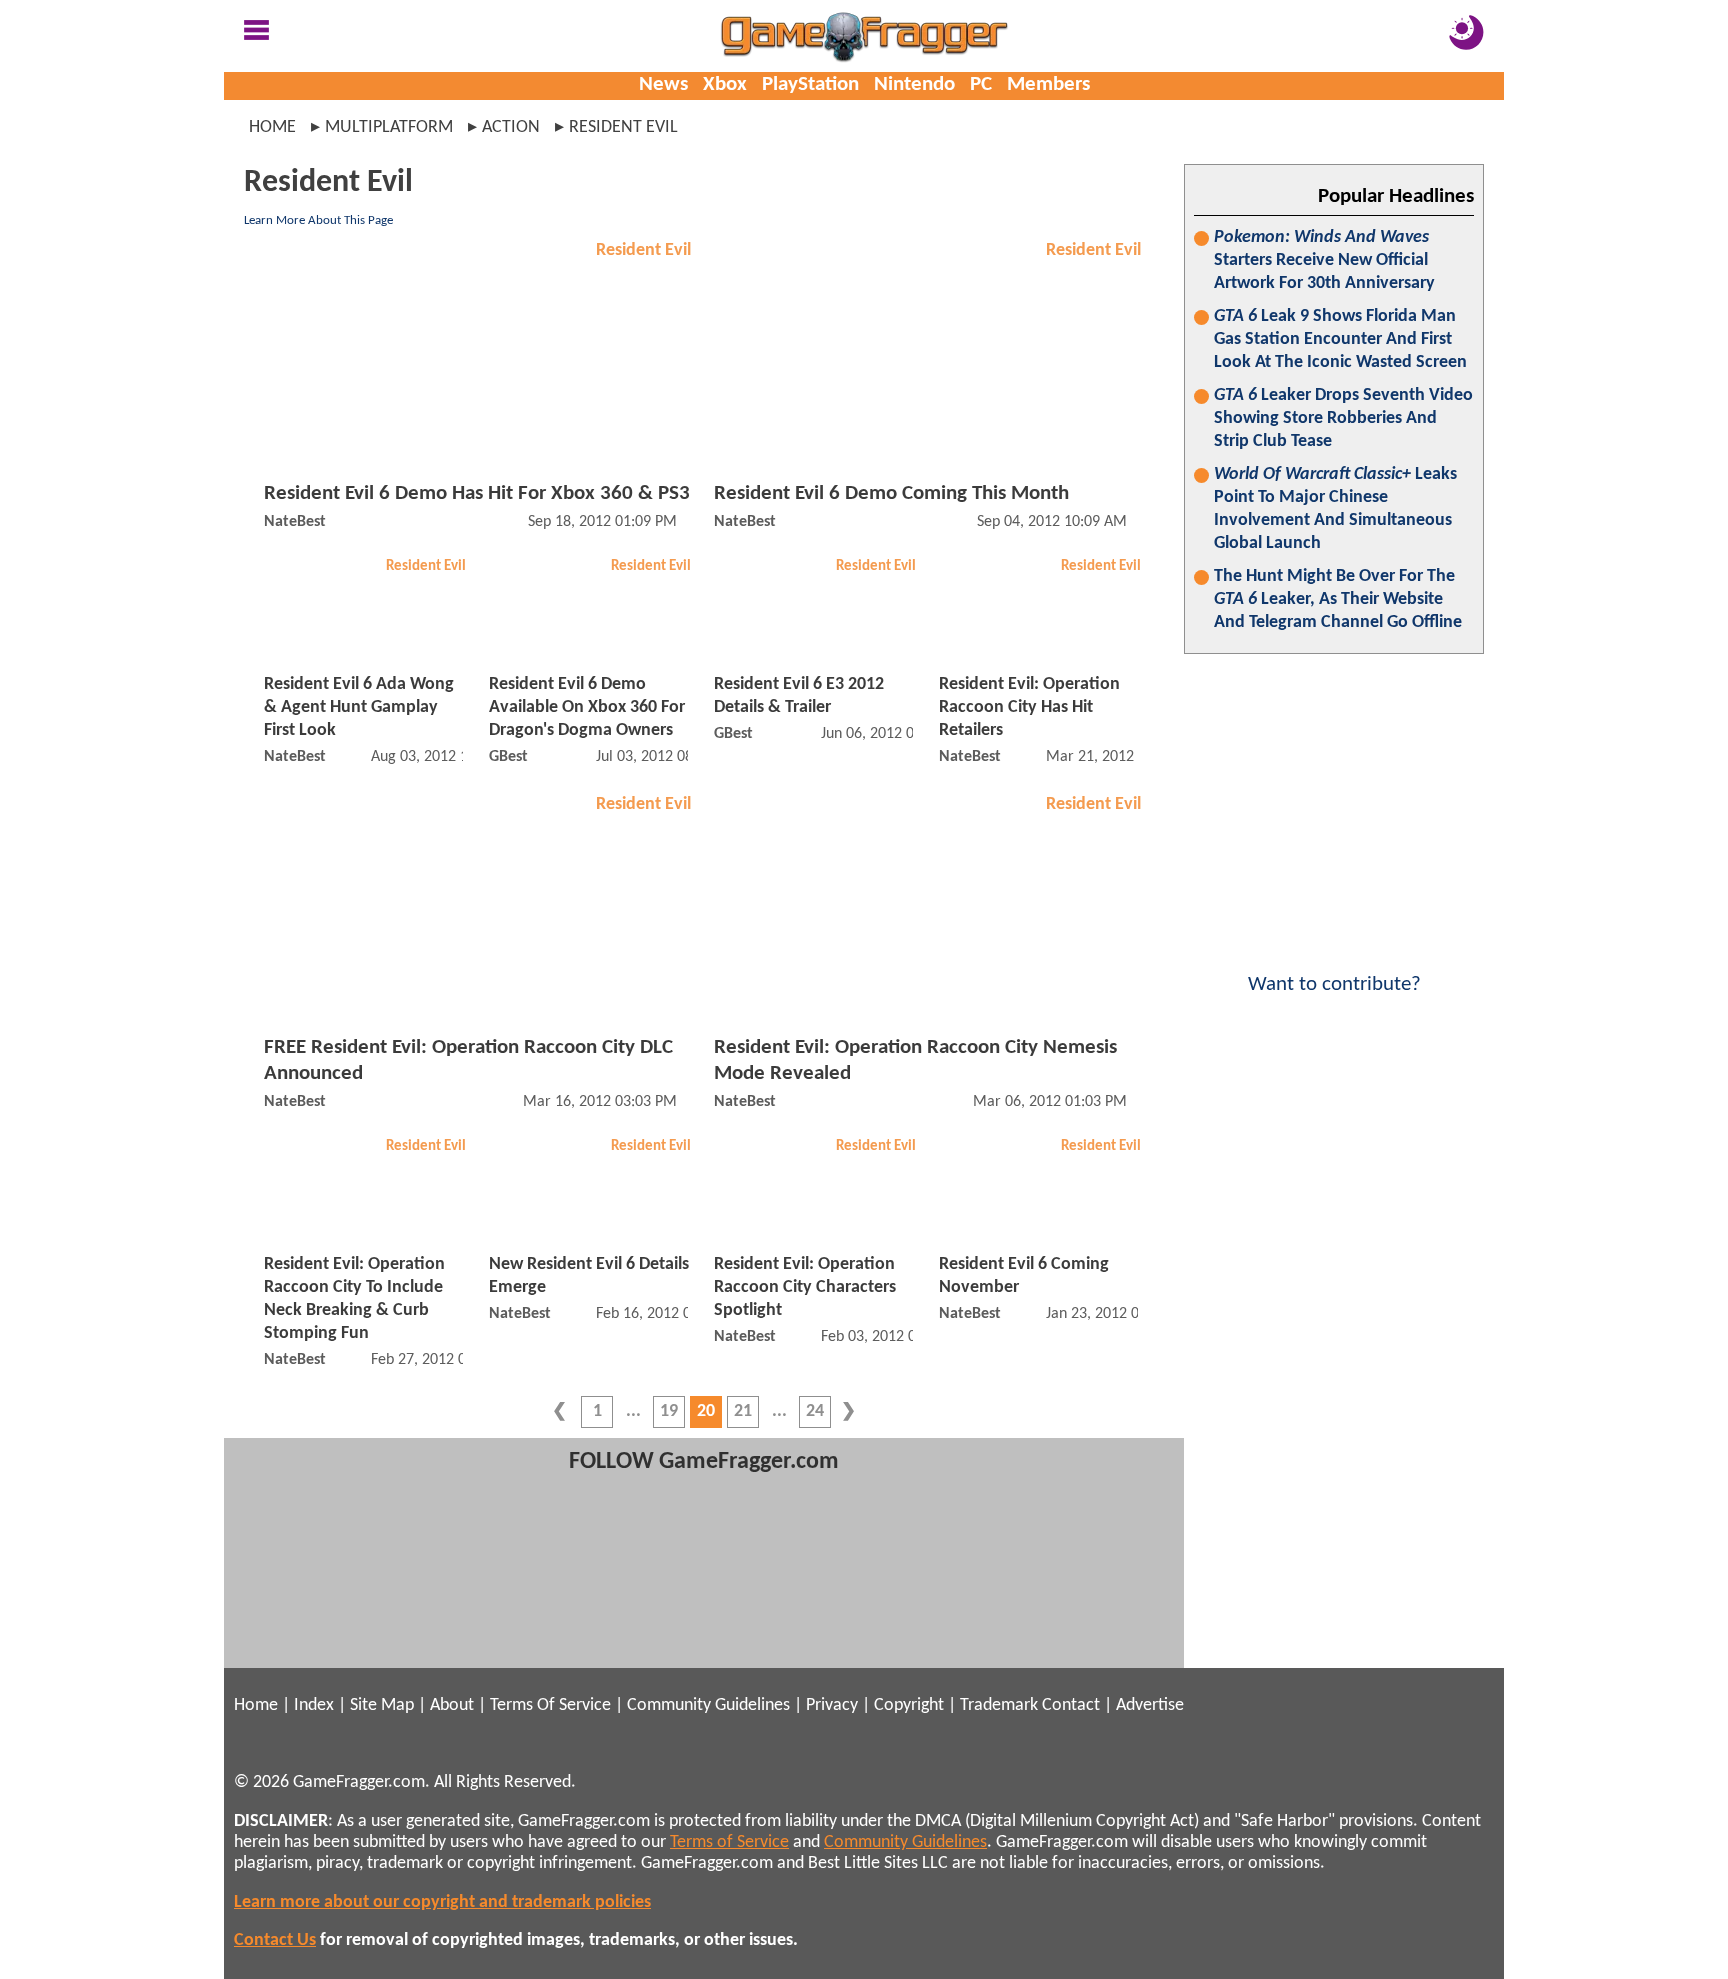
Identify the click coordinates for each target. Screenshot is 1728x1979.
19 (669, 1411)
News (663, 84)
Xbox (725, 84)
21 (743, 1411)
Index (314, 1705)
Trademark (999, 1705)
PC (981, 84)
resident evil (623, 127)
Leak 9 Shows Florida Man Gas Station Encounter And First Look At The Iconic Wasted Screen (1340, 339)
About (452, 1705)
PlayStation (810, 84)
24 (815, 1411)
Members (1048, 84)
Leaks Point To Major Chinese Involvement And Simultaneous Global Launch (1335, 509)
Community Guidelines (708, 1705)
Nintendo (914, 84)
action (511, 127)
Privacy (832, 1705)
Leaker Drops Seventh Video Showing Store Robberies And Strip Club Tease (1343, 418)
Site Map (382, 1705)
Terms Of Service (550, 1705)
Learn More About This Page (318, 220)
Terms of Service (729, 1842)
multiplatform (389, 127)
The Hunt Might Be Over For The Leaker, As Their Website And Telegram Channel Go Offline (1338, 599)
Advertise (1150, 1705)
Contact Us (275, 1940)
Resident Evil (643, 250)
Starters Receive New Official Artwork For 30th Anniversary (1324, 260)
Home (272, 127)
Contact (1071, 1705)
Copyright (909, 1705)
